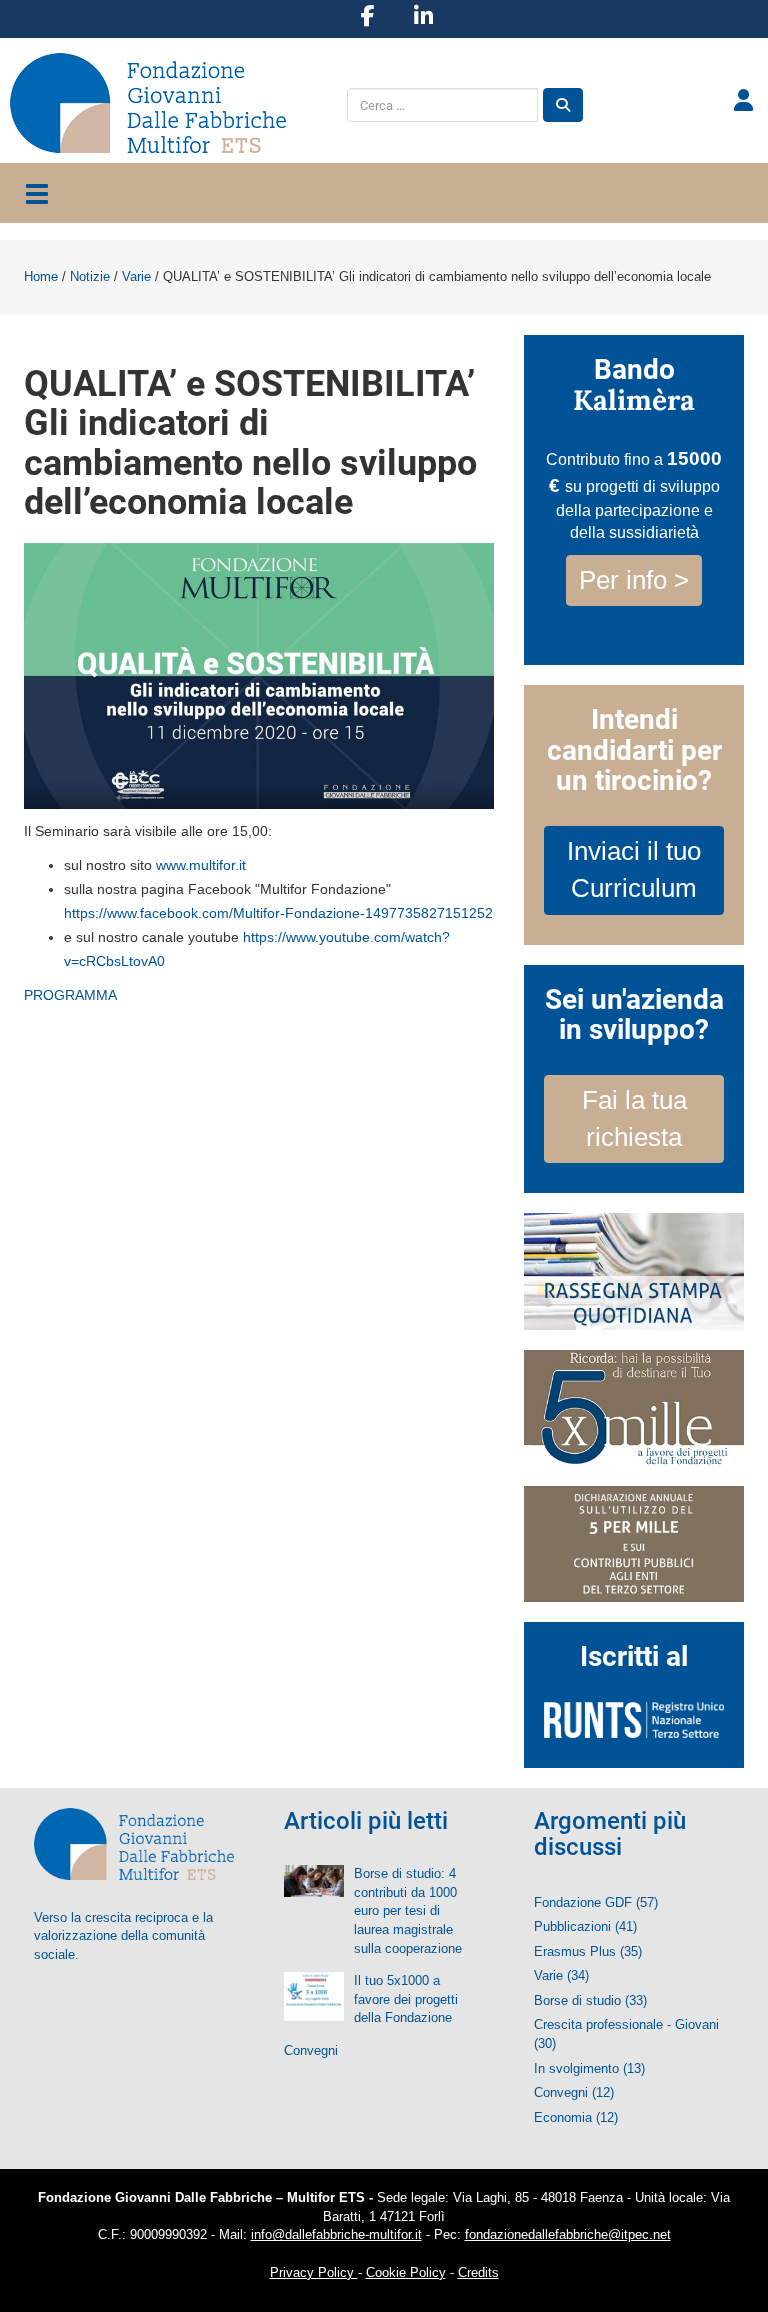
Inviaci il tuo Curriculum (634, 869)
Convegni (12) (574, 2092)
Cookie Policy (406, 2272)
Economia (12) (576, 2117)
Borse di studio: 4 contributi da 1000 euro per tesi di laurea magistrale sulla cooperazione (408, 1910)
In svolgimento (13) (589, 2068)
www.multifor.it (201, 865)
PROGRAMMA (70, 995)
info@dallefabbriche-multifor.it (336, 2234)
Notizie (90, 276)
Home (41, 276)
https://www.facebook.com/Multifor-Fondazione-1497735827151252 (278, 913)
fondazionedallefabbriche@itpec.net (568, 2234)
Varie (136, 276)
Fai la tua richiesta (634, 1118)
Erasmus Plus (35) (588, 1951)
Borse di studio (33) (590, 2000)
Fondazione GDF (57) (596, 1902)
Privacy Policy (314, 2272)
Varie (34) (561, 1975)
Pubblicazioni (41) (585, 1926)
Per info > (634, 580)
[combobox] (442, 105)
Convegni (311, 2050)
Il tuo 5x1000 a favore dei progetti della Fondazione (406, 1999)
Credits (478, 2272)
